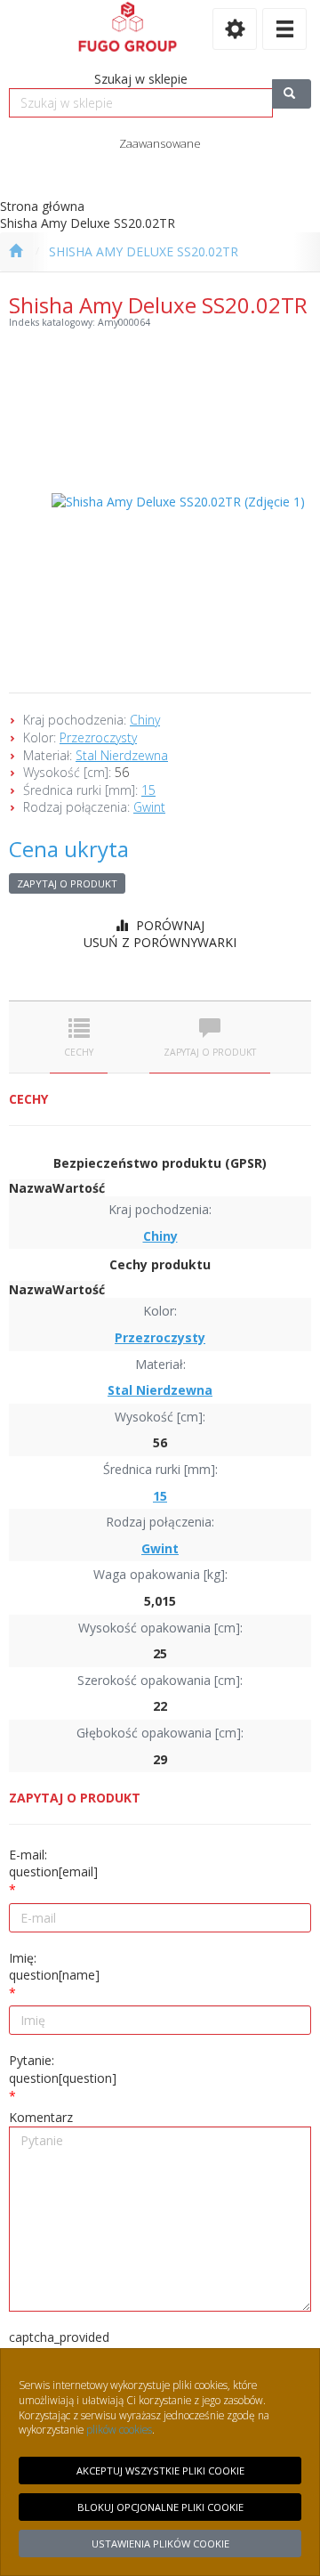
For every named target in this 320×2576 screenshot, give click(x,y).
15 (148, 790)
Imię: (54, 1967)
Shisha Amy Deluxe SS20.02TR (144, 251)
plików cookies (119, 2429)
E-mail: (53, 1863)
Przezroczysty (98, 737)
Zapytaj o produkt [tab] (210, 1052)
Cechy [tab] (79, 1052)
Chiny (145, 720)
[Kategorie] (284, 29)
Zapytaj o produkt (67, 883)
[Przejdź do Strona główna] (16, 252)
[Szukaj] (292, 94)
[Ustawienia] (235, 29)
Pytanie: (63, 2069)
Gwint (149, 807)
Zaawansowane (160, 143)
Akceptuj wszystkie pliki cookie (160, 2471)
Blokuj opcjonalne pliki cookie (160, 2507)
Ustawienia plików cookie (160, 2544)
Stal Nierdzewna (122, 755)
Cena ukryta (69, 849)
